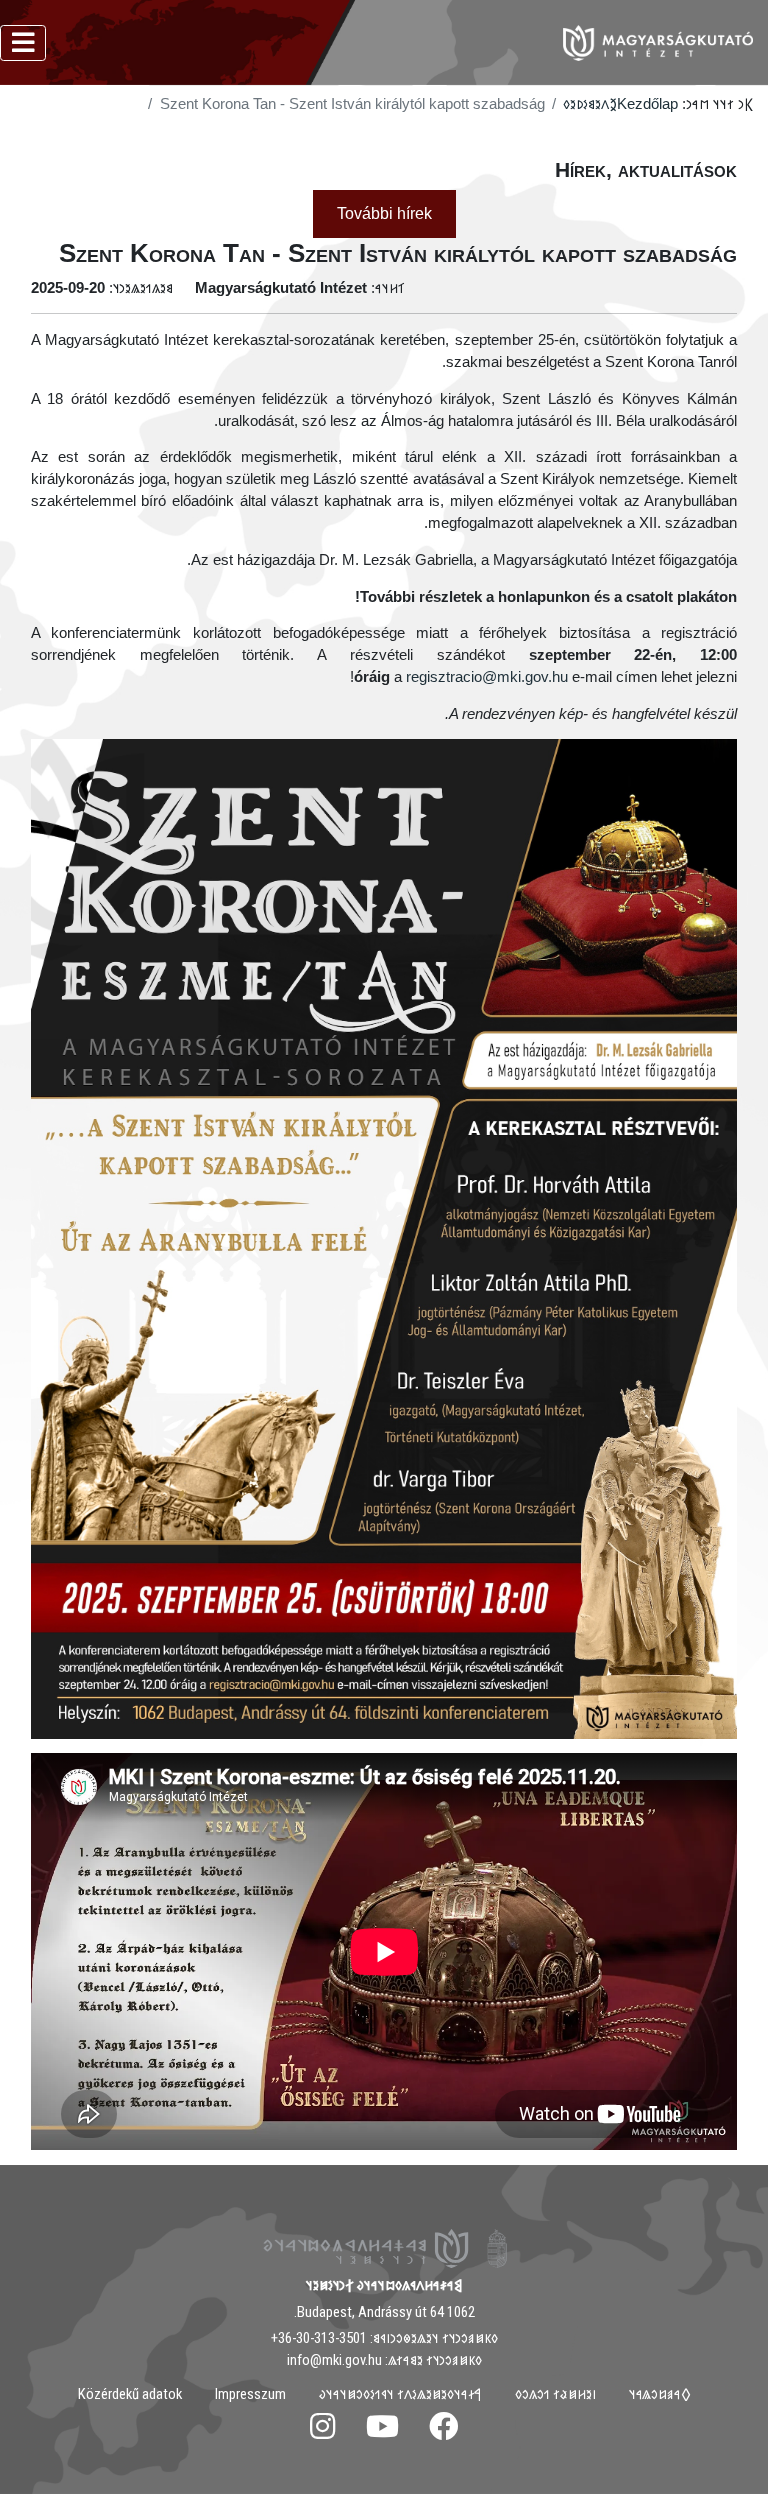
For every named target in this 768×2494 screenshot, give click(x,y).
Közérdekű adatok (130, 2394)
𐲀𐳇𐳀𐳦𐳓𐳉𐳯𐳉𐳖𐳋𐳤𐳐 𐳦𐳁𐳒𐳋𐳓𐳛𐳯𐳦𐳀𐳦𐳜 (400, 2394)
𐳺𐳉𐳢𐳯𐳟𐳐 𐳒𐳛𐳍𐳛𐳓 (555, 2394)
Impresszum (250, 2394)
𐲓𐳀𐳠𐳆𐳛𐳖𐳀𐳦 (660, 2394)
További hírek (384, 213)
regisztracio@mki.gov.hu (487, 677)
